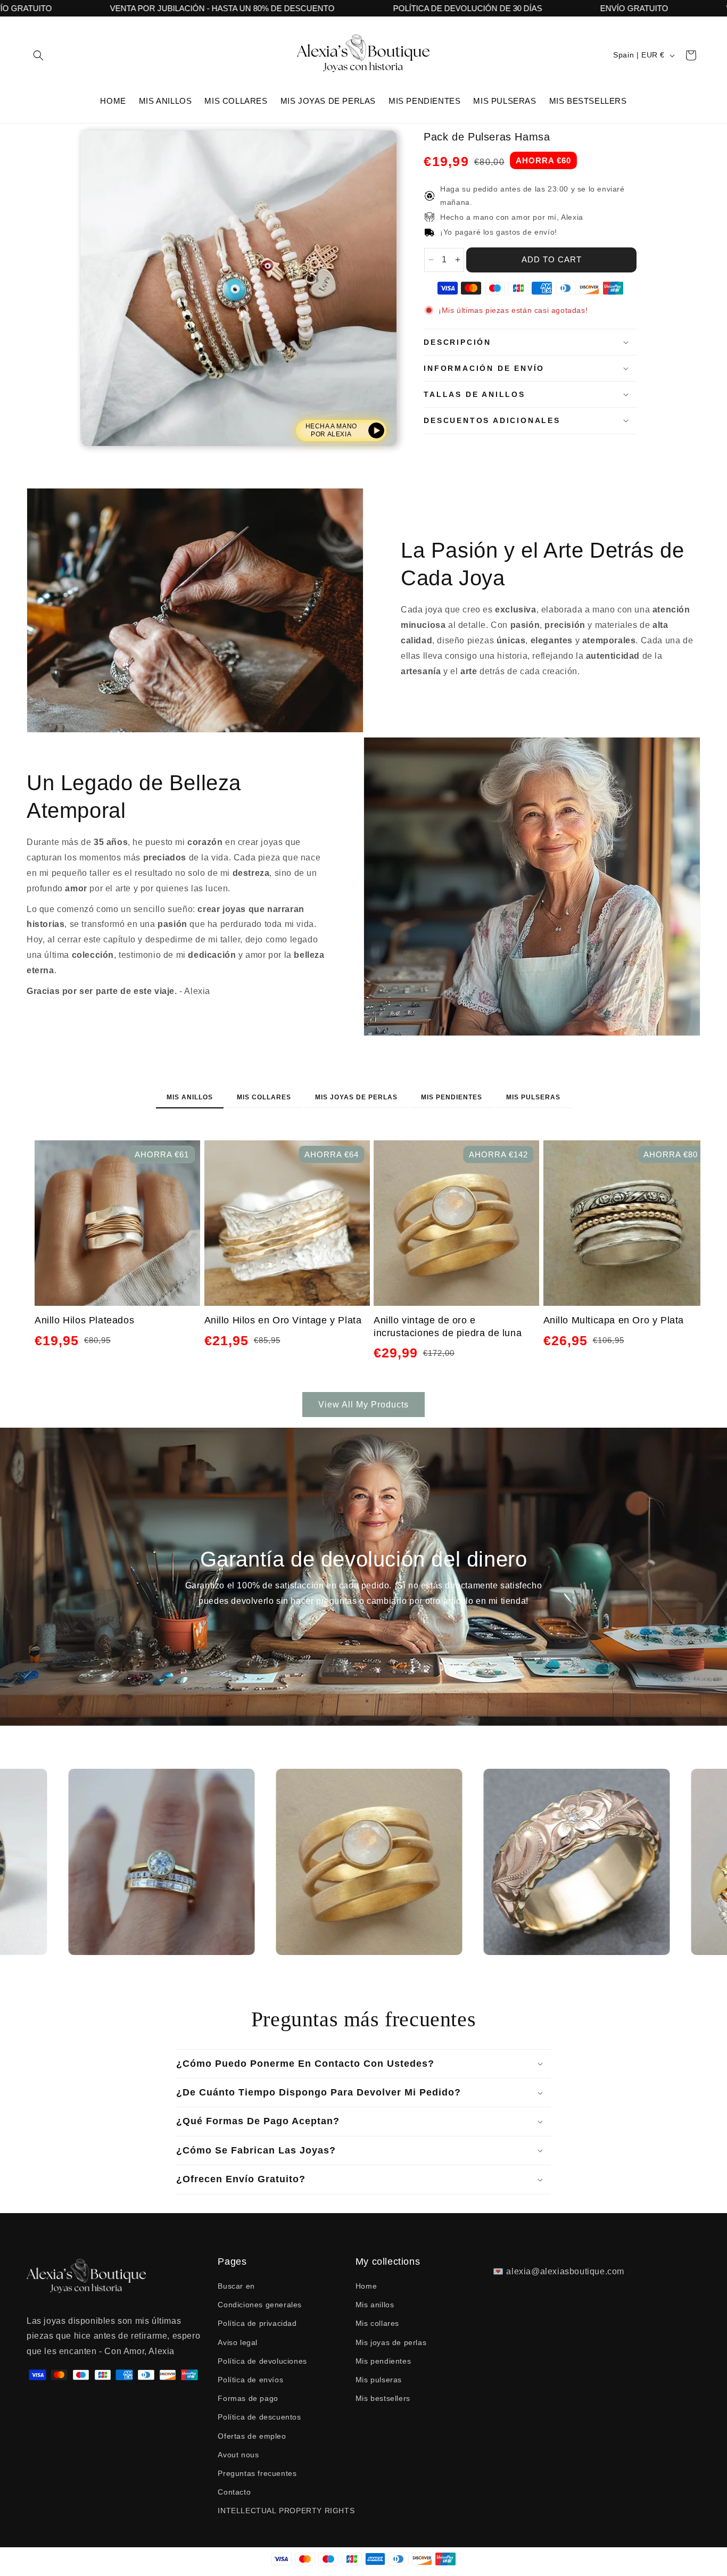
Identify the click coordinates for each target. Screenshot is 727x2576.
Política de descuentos (259, 2417)
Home (366, 2287)
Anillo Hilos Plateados (84, 1320)
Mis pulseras (533, 1097)
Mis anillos (190, 1097)
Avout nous (238, 2455)
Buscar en (236, 2287)
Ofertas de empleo (252, 2436)
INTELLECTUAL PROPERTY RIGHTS (286, 2511)
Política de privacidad (257, 2324)
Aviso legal (238, 2342)
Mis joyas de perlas (356, 1097)
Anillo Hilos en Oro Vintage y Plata (283, 1320)
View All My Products (363, 1405)
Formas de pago (248, 2399)
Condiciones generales (260, 2305)
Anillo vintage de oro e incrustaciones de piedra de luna (448, 1326)
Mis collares (264, 1097)
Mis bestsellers (383, 2399)
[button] (38, 55)
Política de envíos (250, 2380)
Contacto (234, 2492)
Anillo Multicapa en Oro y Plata (614, 1320)
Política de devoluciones (262, 2362)
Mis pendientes (452, 1097)
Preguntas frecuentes (257, 2474)
